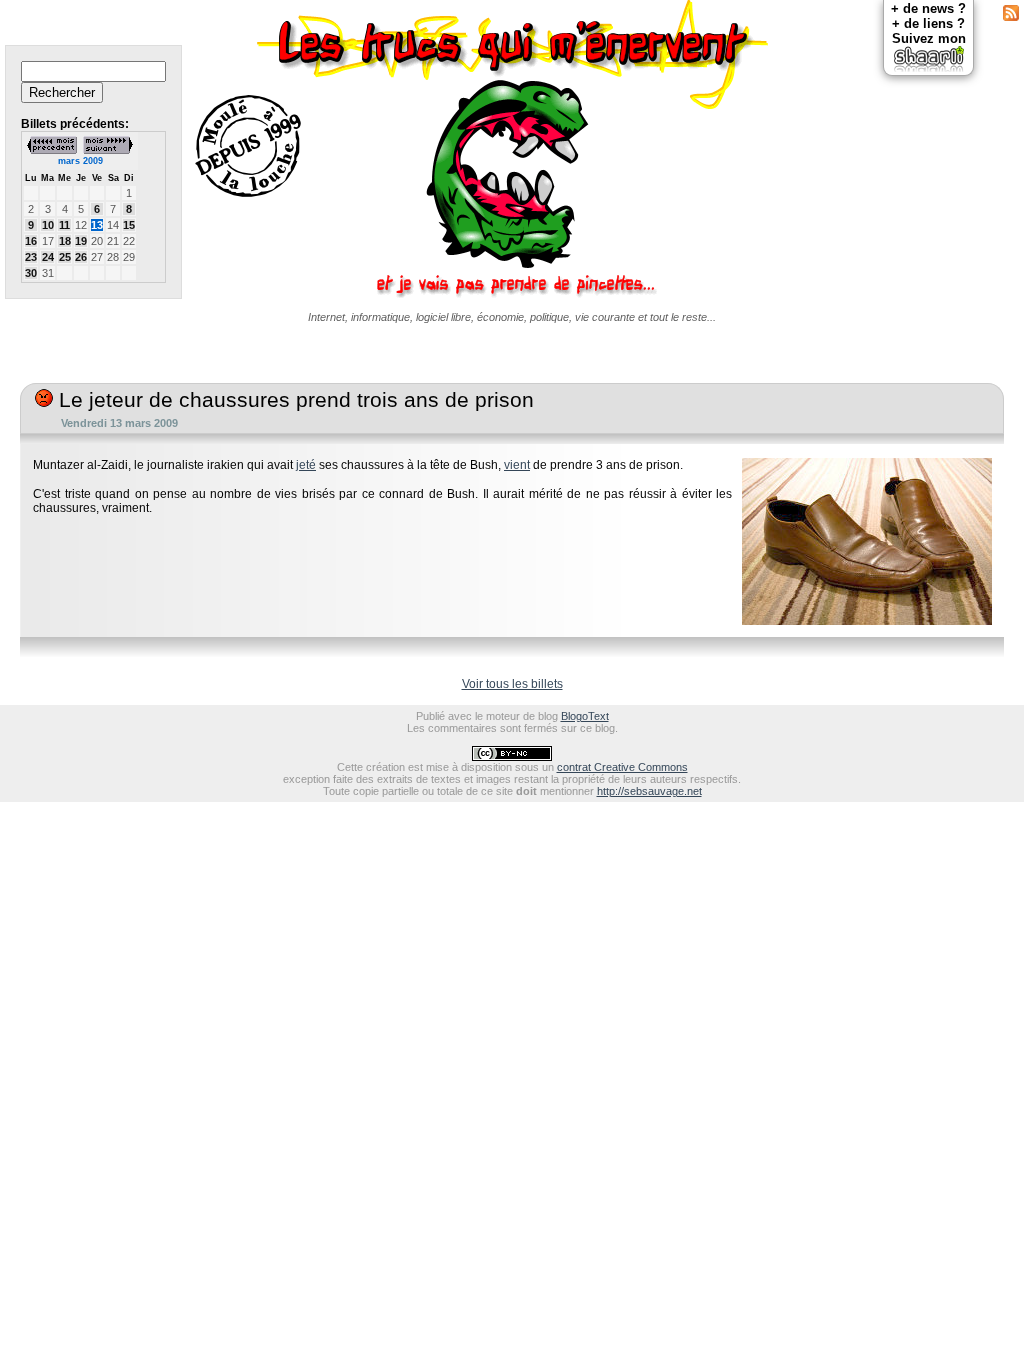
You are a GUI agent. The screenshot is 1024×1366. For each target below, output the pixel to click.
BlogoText (585, 716)
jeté (306, 465)
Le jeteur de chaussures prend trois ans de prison (293, 400)
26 (81, 257)
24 (48, 257)
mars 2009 (80, 161)
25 (65, 257)
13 (97, 225)
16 (31, 241)
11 (64, 225)
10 (48, 225)
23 (31, 257)
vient (517, 465)
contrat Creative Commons (622, 767)
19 (81, 241)
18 (65, 241)
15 (129, 225)
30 (31, 273)
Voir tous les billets (512, 684)
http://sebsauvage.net (649, 791)
